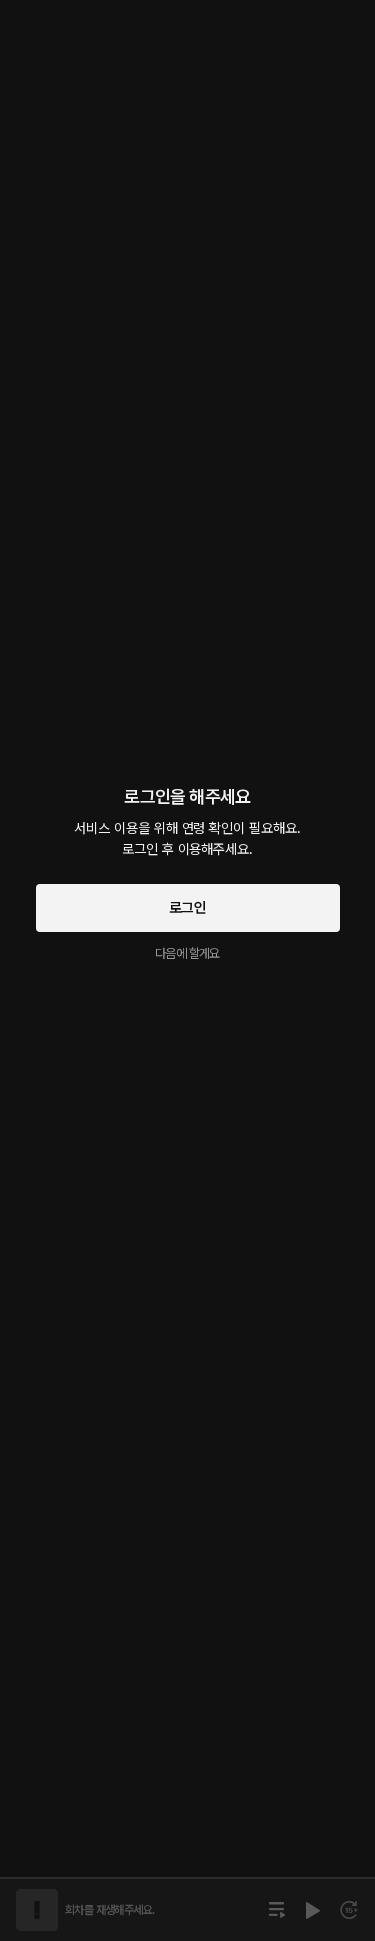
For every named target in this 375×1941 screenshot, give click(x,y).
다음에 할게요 (187, 953)
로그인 (187, 908)
